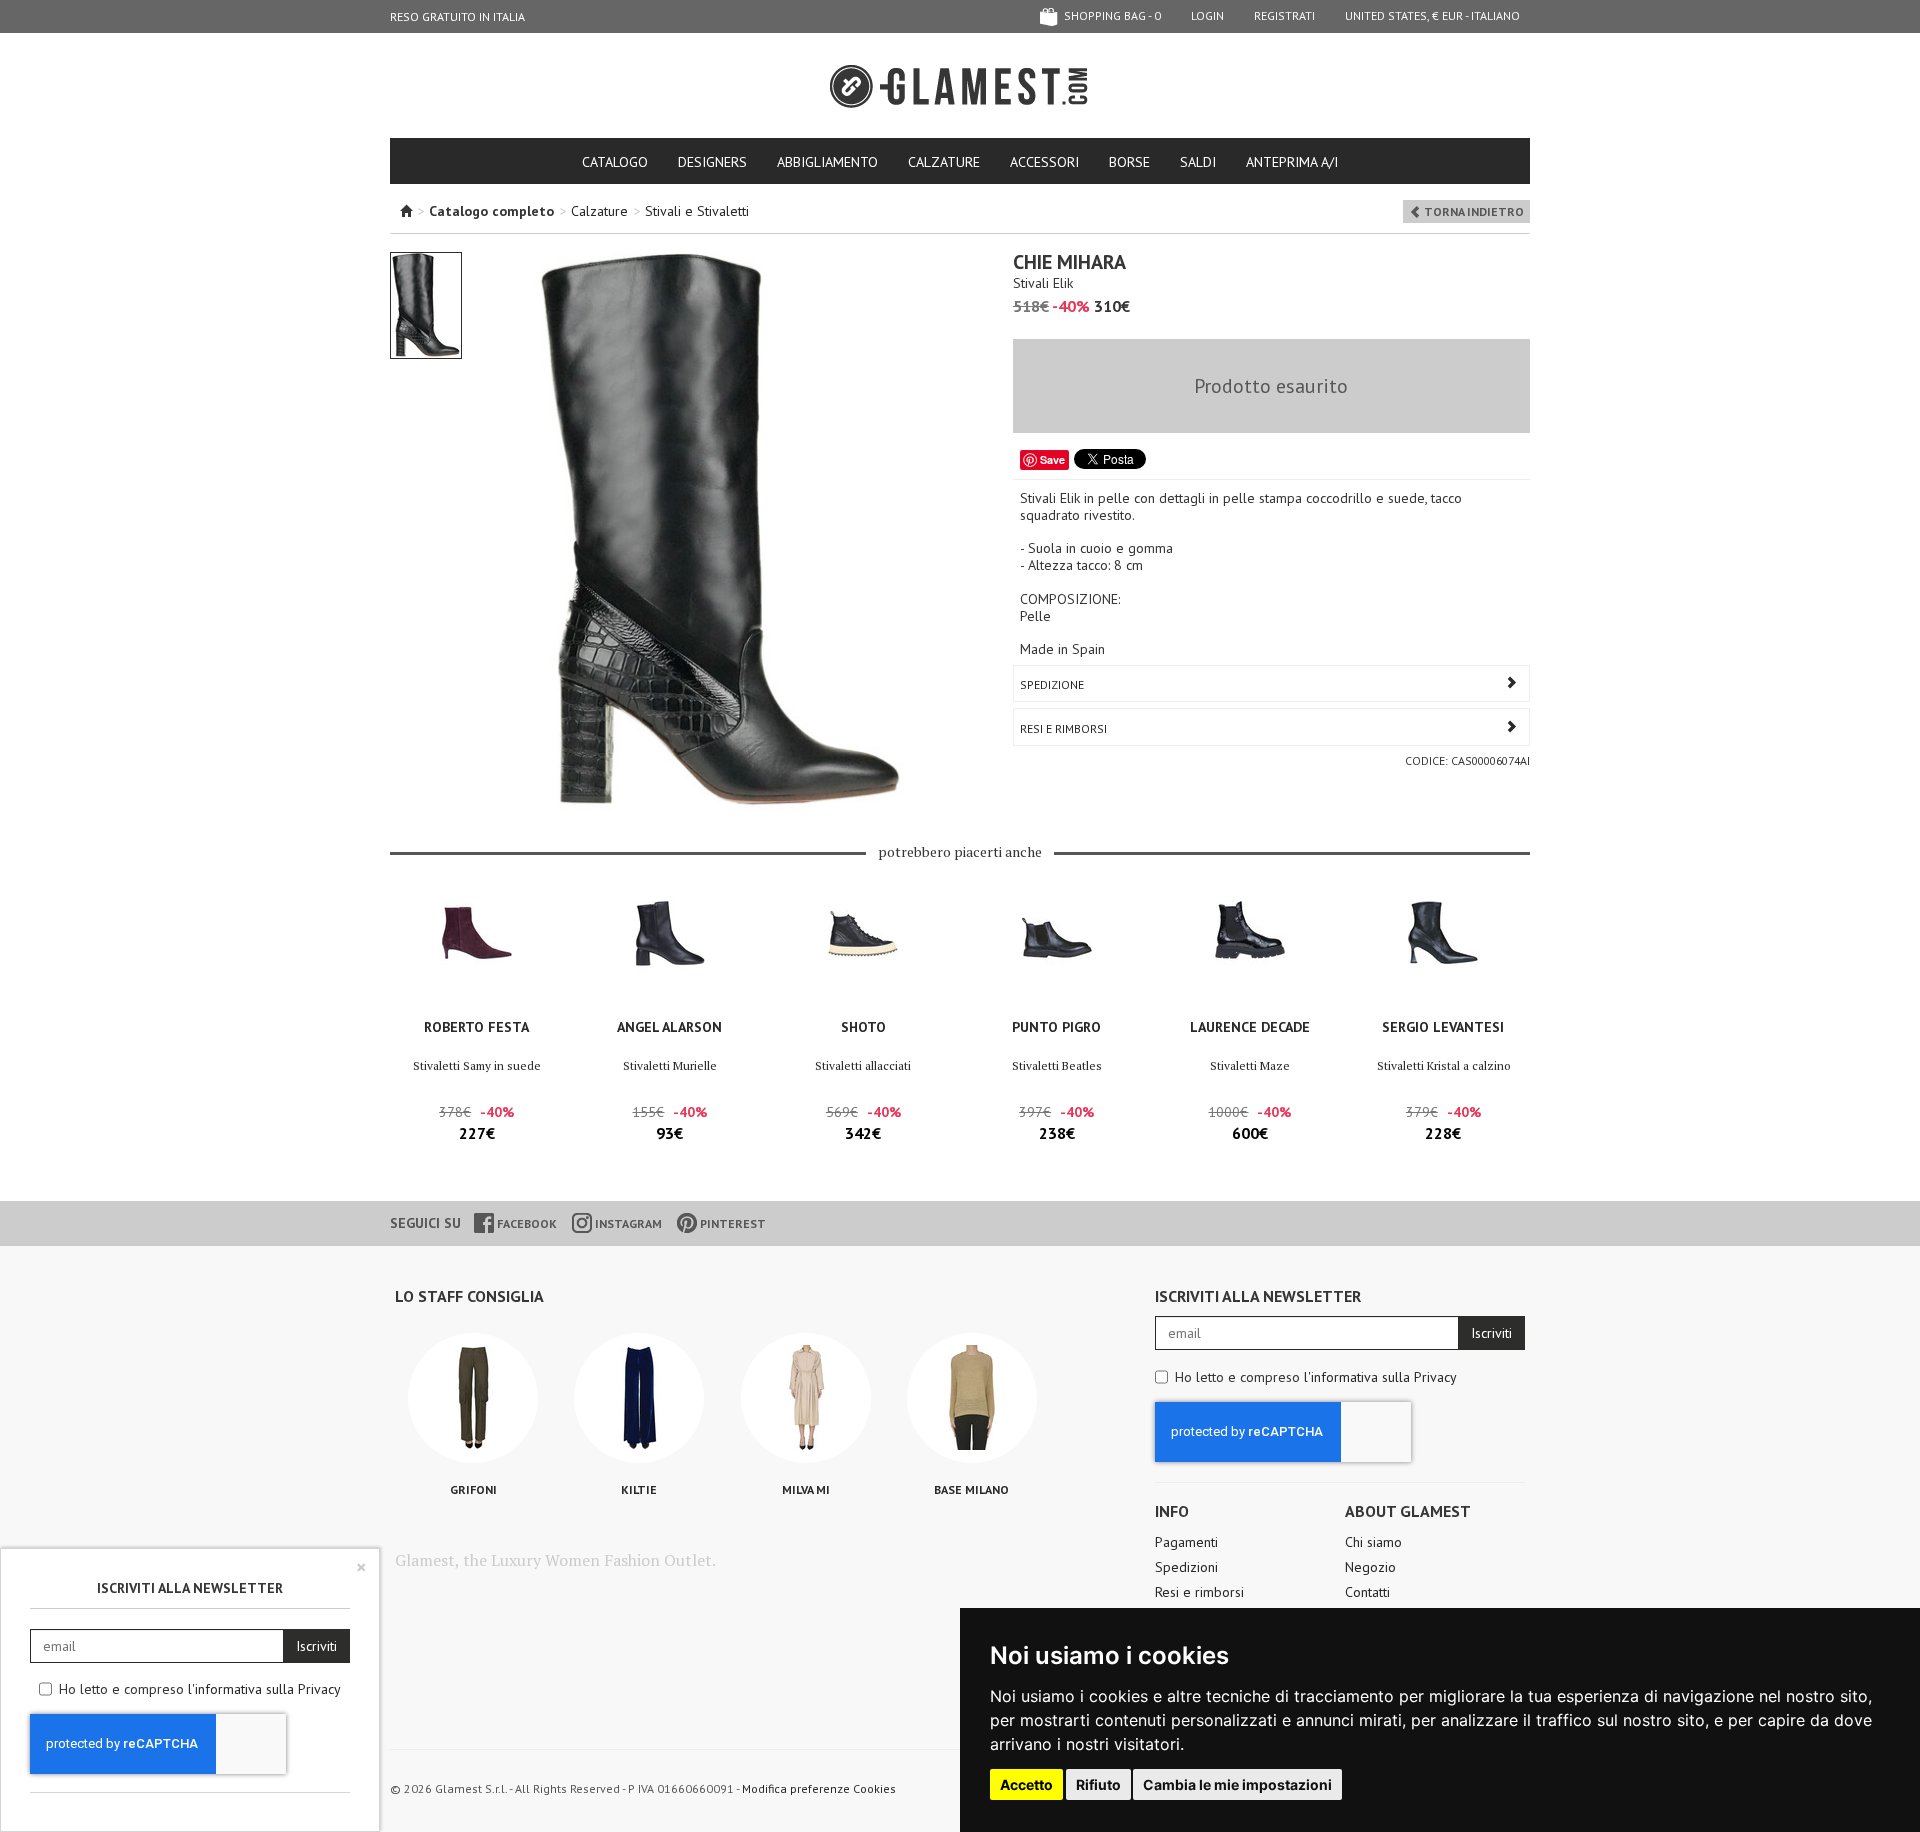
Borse (1129, 162)
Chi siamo (1373, 1542)
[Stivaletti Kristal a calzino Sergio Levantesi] (1443, 953)
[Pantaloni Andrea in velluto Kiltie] (639, 1398)
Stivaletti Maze (1250, 1065)
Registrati (1284, 15)
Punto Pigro (1056, 1027)
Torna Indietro (1472, 211)
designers (712, 162)
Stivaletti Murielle (670, 1065)
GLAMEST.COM (960, 86)
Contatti (1367, 1592)
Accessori (1044, 162)
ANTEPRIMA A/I (1292, 162)
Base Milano (971, 1489)
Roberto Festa (476, 1027)
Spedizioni (1186, 1567)
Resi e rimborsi (1199, 1592)
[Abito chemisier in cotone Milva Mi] (806, 1398)
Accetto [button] (1026, 1784)
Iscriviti (1491, 1333)
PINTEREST (731, 1223)
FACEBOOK (525, 1223)
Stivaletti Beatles (1057, 1065)
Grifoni (473, 1489)
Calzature (944, 162)
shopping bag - (1111, 15)
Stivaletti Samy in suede (477, 1065)
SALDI (1198, 162)
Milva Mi (806, 1489)
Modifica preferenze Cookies (819, 1788)
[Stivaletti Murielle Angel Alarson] (669, 953)
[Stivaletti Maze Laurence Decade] (1249, 953)
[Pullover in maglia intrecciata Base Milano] (972, 1398)
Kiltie (639, 1489)
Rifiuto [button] (1098, 1784)
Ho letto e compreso (1316, 1377)
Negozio (1370, 1567)
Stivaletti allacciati (863, 1065)
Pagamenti (1186, 1542)
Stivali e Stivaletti (697, 211)
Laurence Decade (1250, 1027)
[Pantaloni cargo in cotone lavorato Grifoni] (473, 1398)
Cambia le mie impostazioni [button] (1237, 1784)
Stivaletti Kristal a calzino (1443, 1065)
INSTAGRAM (627, 1223)
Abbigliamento (827, 162)
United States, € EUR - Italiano (1432, 15)
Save (1052, 459)
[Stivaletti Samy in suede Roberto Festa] (476, 953)
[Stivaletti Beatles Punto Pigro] (1056, 953)
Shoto (863, 1027)
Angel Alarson (669, 1027)
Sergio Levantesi (1443, 1027)
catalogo (615, 162)
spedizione (1052, 684)
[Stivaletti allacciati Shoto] (863, 953)
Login (1207, 15)
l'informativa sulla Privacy (1380, 1377)
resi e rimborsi (1063, 728)
